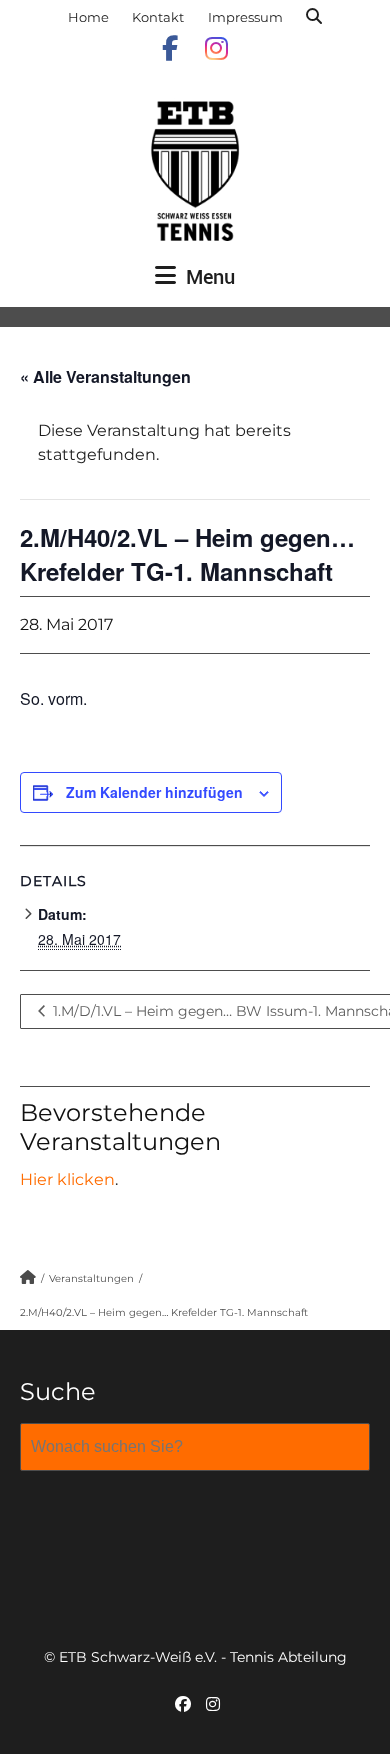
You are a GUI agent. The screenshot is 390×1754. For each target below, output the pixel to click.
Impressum (245, 17)
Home (88, 17)
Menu (208, 276)
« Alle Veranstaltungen (105, 376)
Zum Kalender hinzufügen (154, 792)
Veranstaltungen (91, 1278)
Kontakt (158, 17)
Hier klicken (67, 1179)
